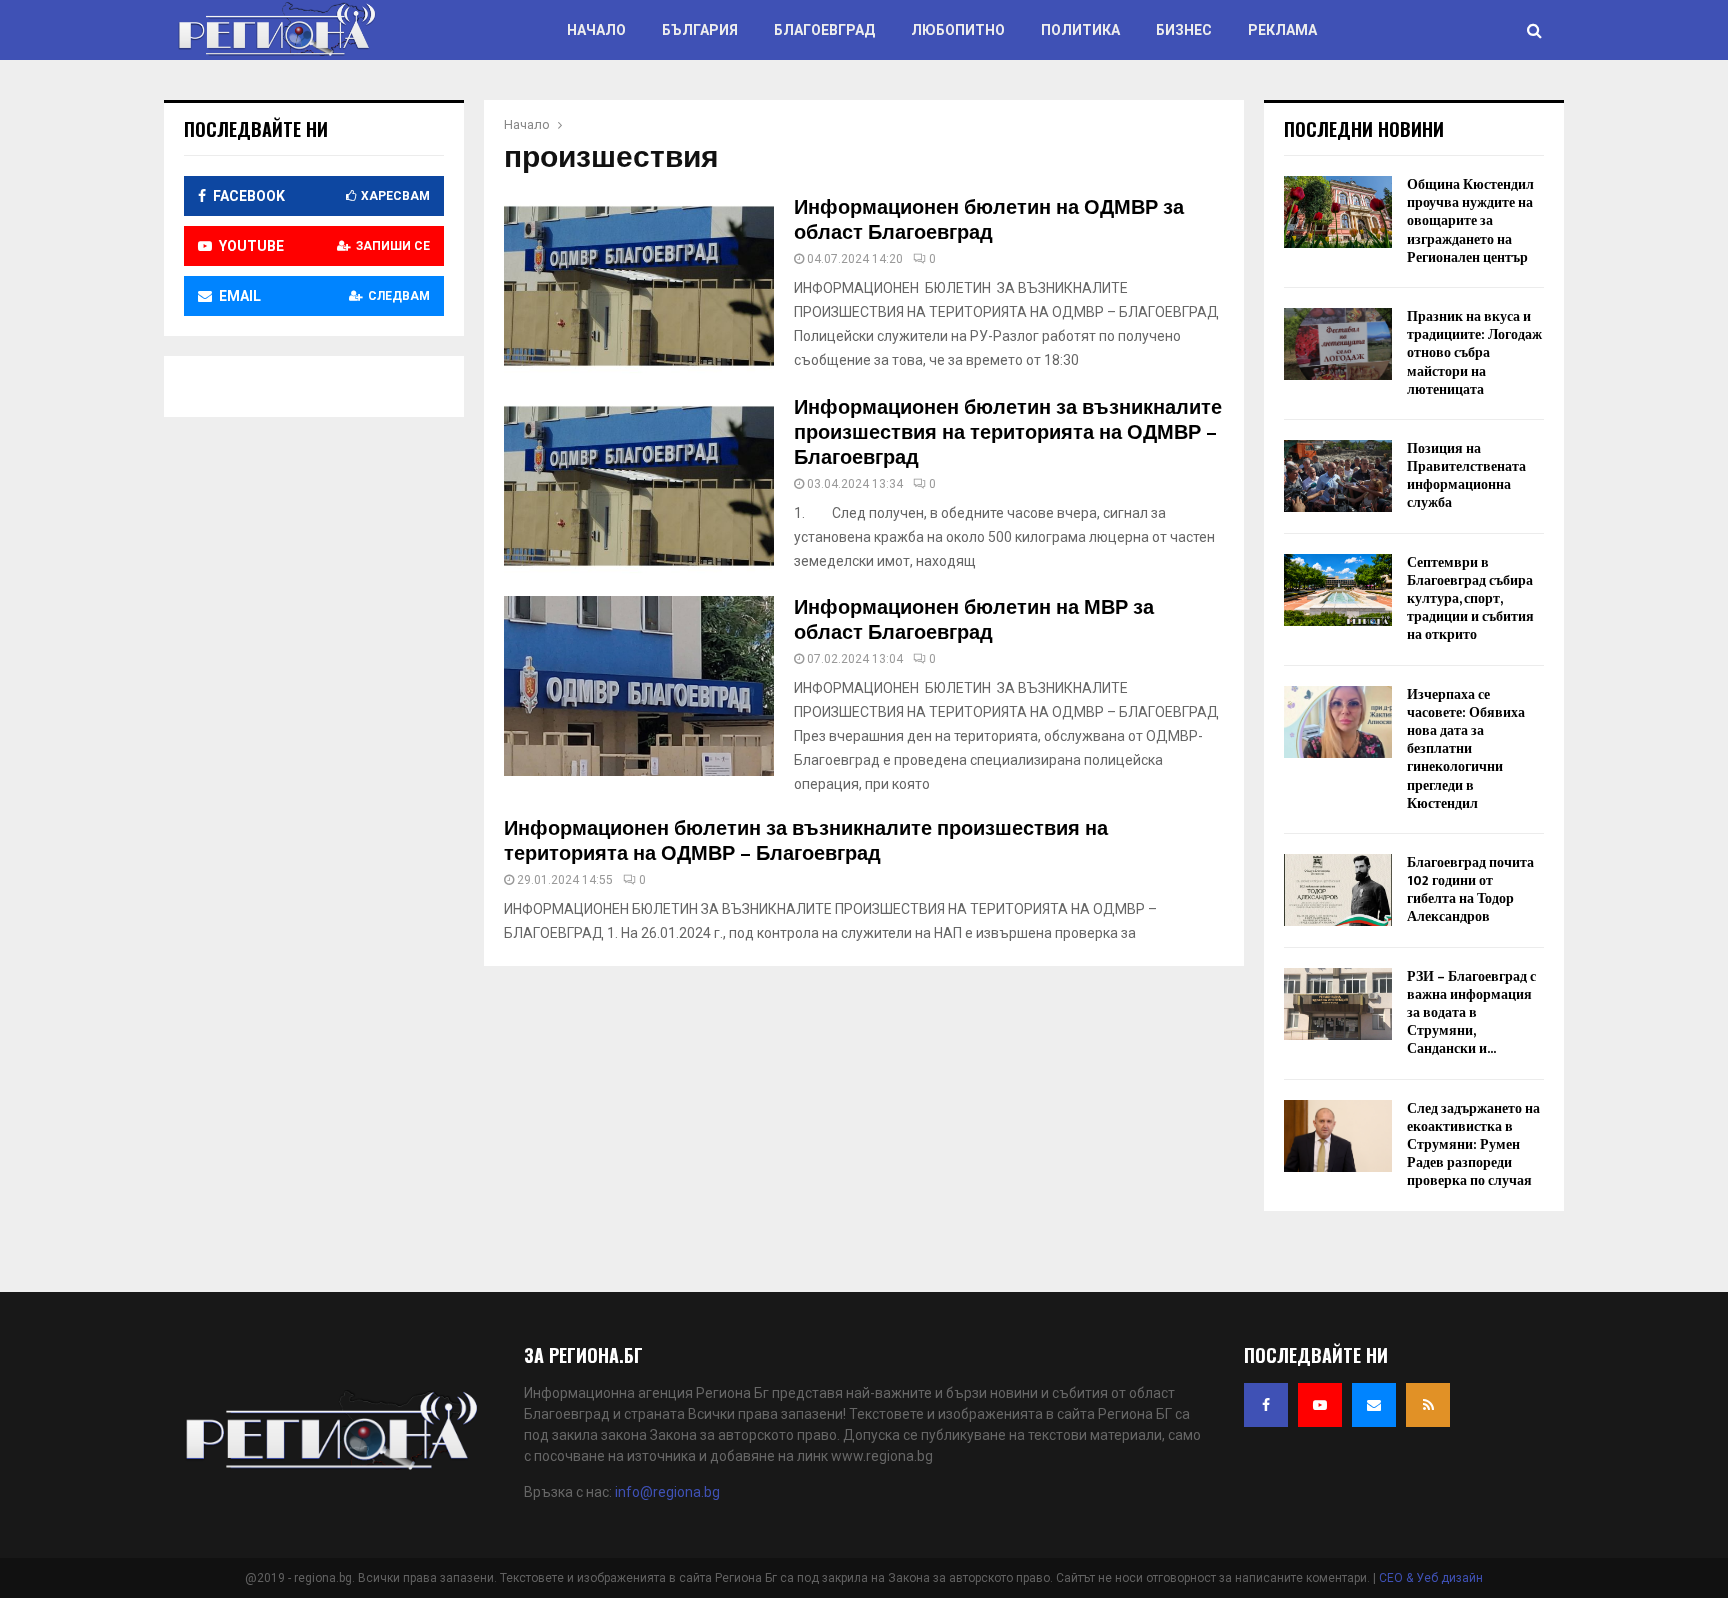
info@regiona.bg (667, 1492)
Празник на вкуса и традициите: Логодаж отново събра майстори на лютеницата (1474, 353)
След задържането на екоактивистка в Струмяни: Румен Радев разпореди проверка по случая (1473, 1145)
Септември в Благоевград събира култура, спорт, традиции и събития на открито (1470, 599)
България (700, 30)
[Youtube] (1320, 1405)
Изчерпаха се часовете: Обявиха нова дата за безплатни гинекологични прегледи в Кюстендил (1466, 749)
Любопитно (958, 30)
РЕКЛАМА (1282, 30)
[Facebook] (1266, 1405)
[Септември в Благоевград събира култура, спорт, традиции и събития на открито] (1338, 590)
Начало (596, 30)
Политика (1080, 30)
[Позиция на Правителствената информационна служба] (1338, 476)
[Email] (1374, 1405)
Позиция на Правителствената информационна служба (1466, 476)
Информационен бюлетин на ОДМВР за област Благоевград (989, 220)
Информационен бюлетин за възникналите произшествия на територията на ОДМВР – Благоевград (1008, 433)
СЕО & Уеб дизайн (1431, 1578)
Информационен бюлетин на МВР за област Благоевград (974, 620)
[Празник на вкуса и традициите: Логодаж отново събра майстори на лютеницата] (1338, 344)
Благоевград (824, 30)
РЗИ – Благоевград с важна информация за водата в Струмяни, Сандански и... (1471, 1013)
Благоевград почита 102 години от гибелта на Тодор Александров (1470, 890)
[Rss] (1428, 1405)
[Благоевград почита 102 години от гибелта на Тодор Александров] (1338, 890)
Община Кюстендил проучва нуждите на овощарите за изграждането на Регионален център (1470, 221)
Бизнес (1184, 30)
